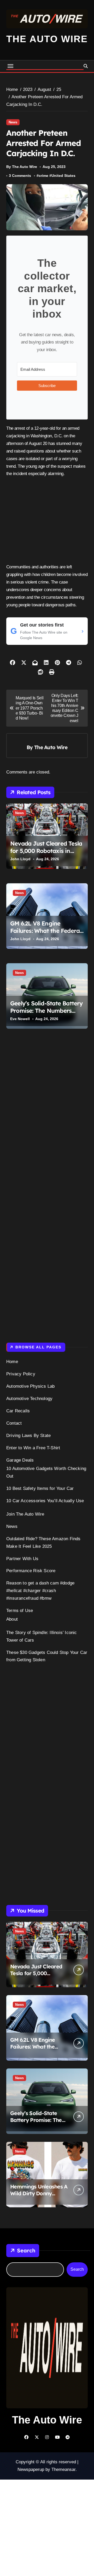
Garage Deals (20, 1460)
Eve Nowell (20, 1019)
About (12, 1619)
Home (12, 1362)
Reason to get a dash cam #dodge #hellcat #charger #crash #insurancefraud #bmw (40, 1591)
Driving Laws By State (28, 1436)
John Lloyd (20, 859)
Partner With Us (22, 1559)
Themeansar (63, 2469)
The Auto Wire (47, 39)
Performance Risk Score (31, 1571)
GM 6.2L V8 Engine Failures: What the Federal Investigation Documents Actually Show (46, 935)
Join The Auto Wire (25, 1514)
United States (63, 176)
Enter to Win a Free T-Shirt (33, 1448)
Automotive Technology (29, 1399)
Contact (14, 1423)
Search (26, 2250)
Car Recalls (18, 1411)
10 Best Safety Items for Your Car (40, 1488)
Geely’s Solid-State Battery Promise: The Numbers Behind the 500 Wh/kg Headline (46, 1015)
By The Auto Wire (22, 167)
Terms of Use (20, 1611)
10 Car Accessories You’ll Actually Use (45, 1501)
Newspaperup (31, 2469)
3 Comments (20, 176)
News (13, 122)
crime (43, 176)
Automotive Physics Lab (30, 1386)
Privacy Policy (21, 1374)
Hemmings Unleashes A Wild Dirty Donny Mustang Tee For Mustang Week (39, 2197)
